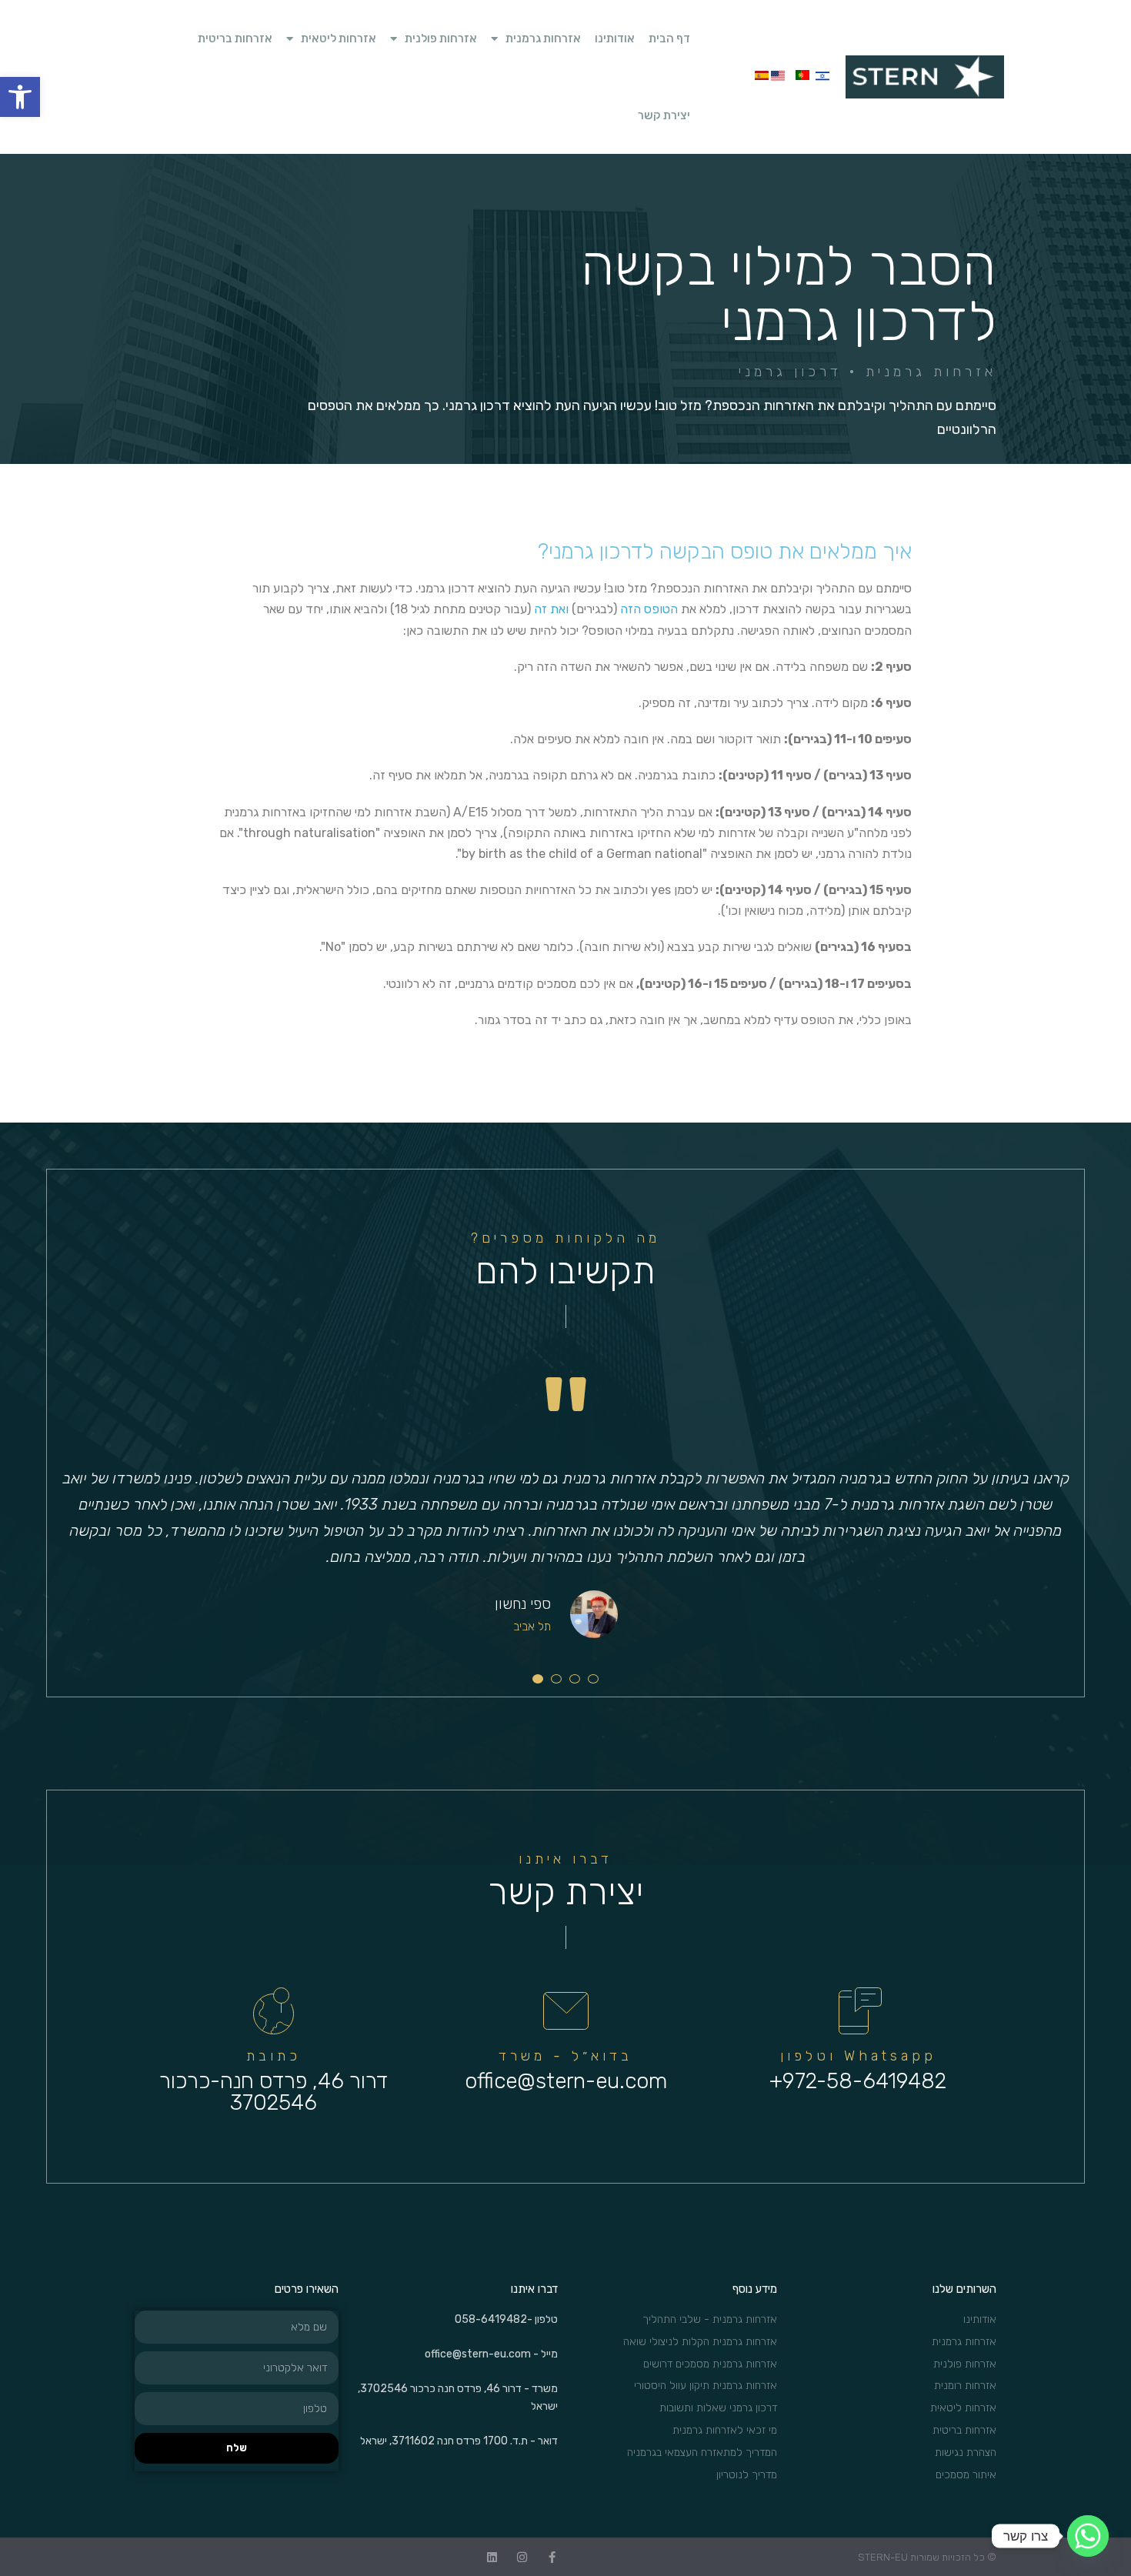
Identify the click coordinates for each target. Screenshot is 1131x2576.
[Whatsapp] (1088, 2536)
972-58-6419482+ (858, 2081)
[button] (20, 97)
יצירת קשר (664, 115)
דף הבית (669, 38)
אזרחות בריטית (235, 38)
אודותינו (615, 38)
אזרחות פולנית (441, 38)
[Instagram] (522, 2557)
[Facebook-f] (552, 2557)
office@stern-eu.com (566, 2081)
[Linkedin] (492, 2557)
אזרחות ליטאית (339, 38)
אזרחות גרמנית (543, 38)
